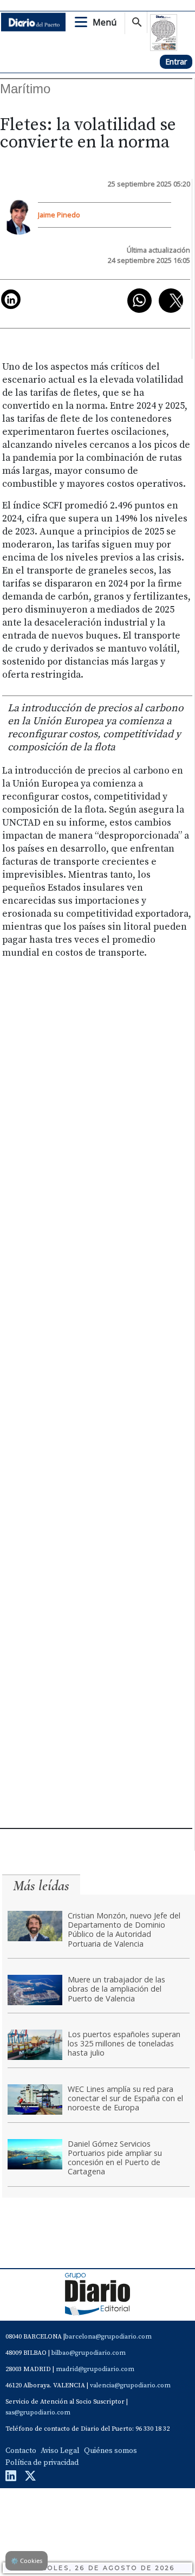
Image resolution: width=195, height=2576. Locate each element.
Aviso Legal (60, 2451)
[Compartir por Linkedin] (11, 299)
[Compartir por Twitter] (171, 301)
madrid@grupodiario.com (95, 2369)
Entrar (176, 62)
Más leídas (41, 1886)
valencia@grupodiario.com (130, 2385)
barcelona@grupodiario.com (108, 2337)
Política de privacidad (42, 2463)
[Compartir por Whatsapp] (139, 301)
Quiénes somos (110, 2451)
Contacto (21, 2451)
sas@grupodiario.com (38, 2413)
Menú (105, 22)
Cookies (27, 2561)
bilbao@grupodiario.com (89, 2353)
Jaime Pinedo (59, 215)
